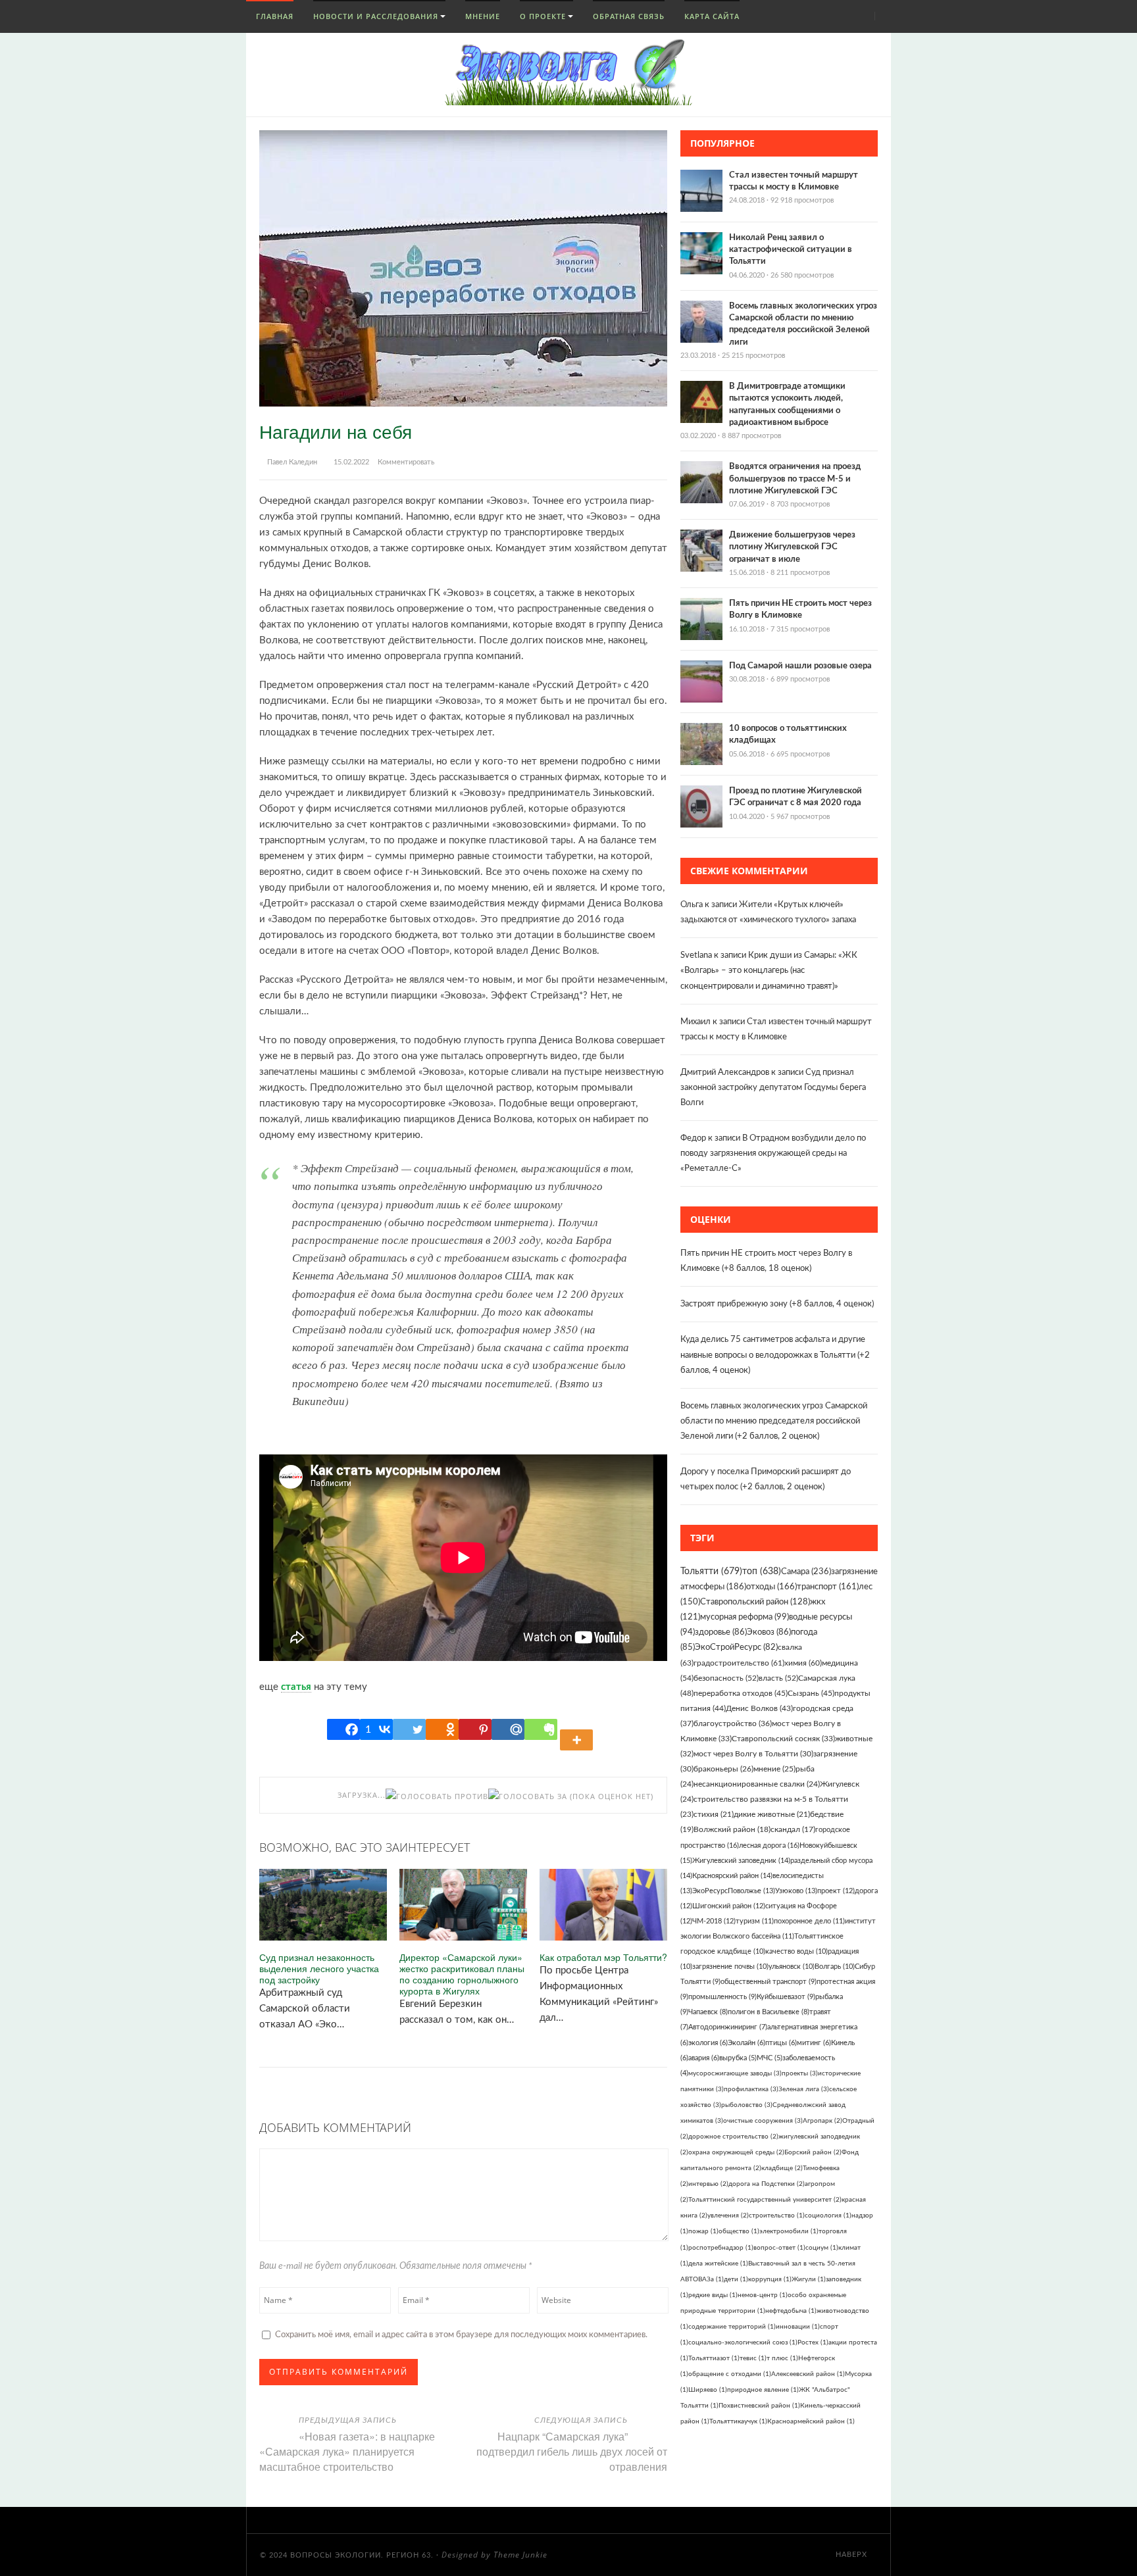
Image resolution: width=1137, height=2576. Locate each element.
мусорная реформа (745, 1617)
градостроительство (739, 1663)
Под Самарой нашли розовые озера (800, 666)
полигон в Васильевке (769, 2012)
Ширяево (708, 2390)
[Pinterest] (475, 1729)
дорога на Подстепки (767, 2184)
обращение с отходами (730, 2374)
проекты (800, 2073)
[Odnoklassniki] (442, 1729)
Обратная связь (629, 16)
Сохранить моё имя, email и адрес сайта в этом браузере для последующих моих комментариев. (461, 2335)
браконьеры (723, 1769)
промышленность (722, 1997)
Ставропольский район (755, 1602)
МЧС (770, 2058)
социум (822, 2248)
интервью (708, 2184)
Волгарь (835, 1967)
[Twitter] (409, 1729)
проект (836, 1891)
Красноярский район (732, 1876)
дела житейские (718, 2264)
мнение (774, 1769)
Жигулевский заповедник (741, 1861)
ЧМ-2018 (714, 1921)
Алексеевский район (808, 2374)
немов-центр (763, 2295)
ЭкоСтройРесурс (736, 1647)
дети (736, 2279)
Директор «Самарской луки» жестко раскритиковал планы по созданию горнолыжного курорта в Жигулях (462, 1974)
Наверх (853, 2555)
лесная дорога (769, 1845)
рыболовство (747, 2105)
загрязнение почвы (730, 1967)
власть (778, 1678)
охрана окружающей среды (736, 2152)
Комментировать (406, 462)
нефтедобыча (791, 2311)
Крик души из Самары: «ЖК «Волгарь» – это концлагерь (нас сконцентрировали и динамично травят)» (769, 971)
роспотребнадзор (721, 2248)
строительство (777, 2216)
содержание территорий (732, 2327)
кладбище (782, 2168)
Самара (806, 1572)
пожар (703, 2231)
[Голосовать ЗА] (528, 1796)
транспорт (828, 1587)
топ (762, 1572)
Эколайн (746, 2043)
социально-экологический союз (743, 2342)
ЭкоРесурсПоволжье (734, 1891)
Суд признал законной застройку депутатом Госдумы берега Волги (773, 1088)
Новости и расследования (376, 16)
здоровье (721, 1632)
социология (828, 2216)
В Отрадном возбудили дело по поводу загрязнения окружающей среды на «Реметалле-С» (773, 1153)
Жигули (809, 2279)
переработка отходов (741, 1693)
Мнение (483, 16)
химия (803, 1663)
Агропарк (822, 2121)
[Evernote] (541, 1729)
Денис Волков (759, 1708)
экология (708, 2043)
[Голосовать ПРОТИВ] (437, 1796)
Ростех (813, 2342)
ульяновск (792, 1967)
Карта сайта (712, 16)
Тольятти (711, 1572)
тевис (753, 2358)
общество (739, 2231)
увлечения (728, 2216)
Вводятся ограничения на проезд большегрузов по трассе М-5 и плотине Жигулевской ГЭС (795, 479)
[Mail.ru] (508, 1729)
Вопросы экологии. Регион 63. (362, 2555)
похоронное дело (809, 1921)
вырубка (738, 2058)
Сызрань (811, 1693)
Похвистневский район (759, 2406)
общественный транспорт (769, 1982)
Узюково (796, 1891)
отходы (771, 1587)
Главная (273, 16)
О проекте (543, 16)
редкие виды (713, 2295)
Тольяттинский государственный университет (765, 2200)
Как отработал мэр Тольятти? (603, 1957)
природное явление (763, 2390)
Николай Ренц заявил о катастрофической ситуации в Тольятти (791, 250)
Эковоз (769, 1632)
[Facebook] (343, 1729)
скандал (793, 1830)
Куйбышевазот (786, 1997)
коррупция (770, 2279)
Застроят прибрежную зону (734, 1304)
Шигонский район (729, 1906)
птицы (781, 2043)
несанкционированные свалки (757, 1784)
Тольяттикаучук (738, 2421)
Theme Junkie (520, 2555)
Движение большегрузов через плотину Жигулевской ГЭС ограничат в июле (792, 547)
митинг (814, 2043)
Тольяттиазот (714, 2358)
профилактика (751, 2089)
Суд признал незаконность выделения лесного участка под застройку (319, 1968)
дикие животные (772, 1815)
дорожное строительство (733, 2137)
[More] (578, 1729)
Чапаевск (708, 2012)
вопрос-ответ (779, 2248)
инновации (798, 2327)
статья (296, 1687)
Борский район (813, 2152)
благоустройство (733, 1723)
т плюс (782, 2358)
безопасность (726, 1678)
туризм (755, 1921)
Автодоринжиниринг (728, 2027)
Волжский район (732, 1830)
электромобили (789, 2231)
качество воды (796, 1951)
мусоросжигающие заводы (735, 2073)
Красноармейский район (811, 2421)
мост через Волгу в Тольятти (753, 1754)
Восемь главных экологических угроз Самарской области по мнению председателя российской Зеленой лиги (774, 1421)
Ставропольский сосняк (783, 1739)
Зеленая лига (804, 2089)
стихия (714, 1815)
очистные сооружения (763, 2121)
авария (704, 2058)
